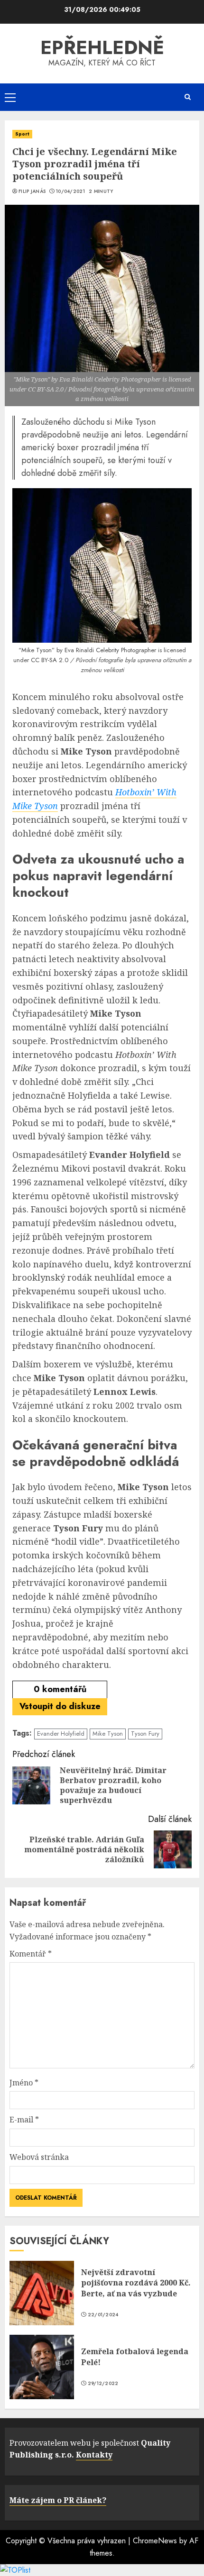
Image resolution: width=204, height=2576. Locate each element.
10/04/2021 (70, 191)
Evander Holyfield (61, 1734)
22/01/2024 (103, 2315)
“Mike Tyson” (37, 650)
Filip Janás (32, 191)
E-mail (24, 2120)
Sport (22, 134)
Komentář (31, 1954)
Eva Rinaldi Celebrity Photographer (110, 650)
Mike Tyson (108, 1734)
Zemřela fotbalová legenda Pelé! (135, 2357)
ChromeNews (155, 2541)
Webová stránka (39, 2157)
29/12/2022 (103, 2384)
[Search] (187, 97)
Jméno (24, 2083)
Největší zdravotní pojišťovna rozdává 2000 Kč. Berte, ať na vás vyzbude (136, 2283)
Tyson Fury (145, 1734)
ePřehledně (102, 47)
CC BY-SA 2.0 (50, 660)
